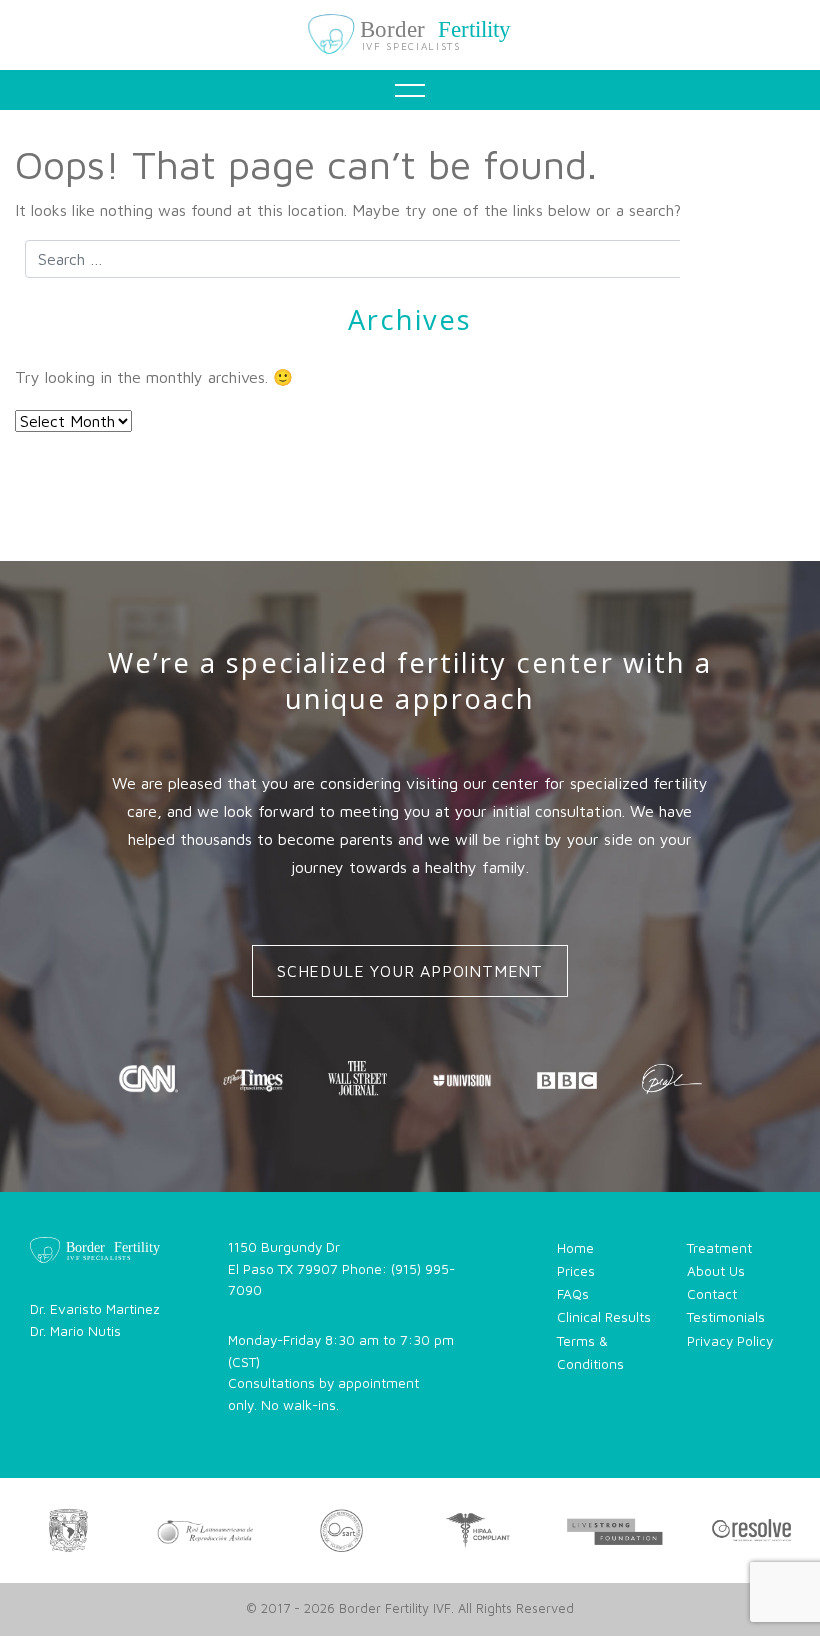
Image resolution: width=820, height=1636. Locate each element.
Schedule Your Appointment (410, 971)
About (417, 532)
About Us (716, 1271)
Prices (576, 1271)
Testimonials (418, 456)
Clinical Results (604, 1317)
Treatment (417, 228)
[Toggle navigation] (410, 90)
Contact (418, 608)
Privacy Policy (730, 1341)
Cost (417, 304)
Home (418, 152)
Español (417, 684)
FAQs (418, 380)
